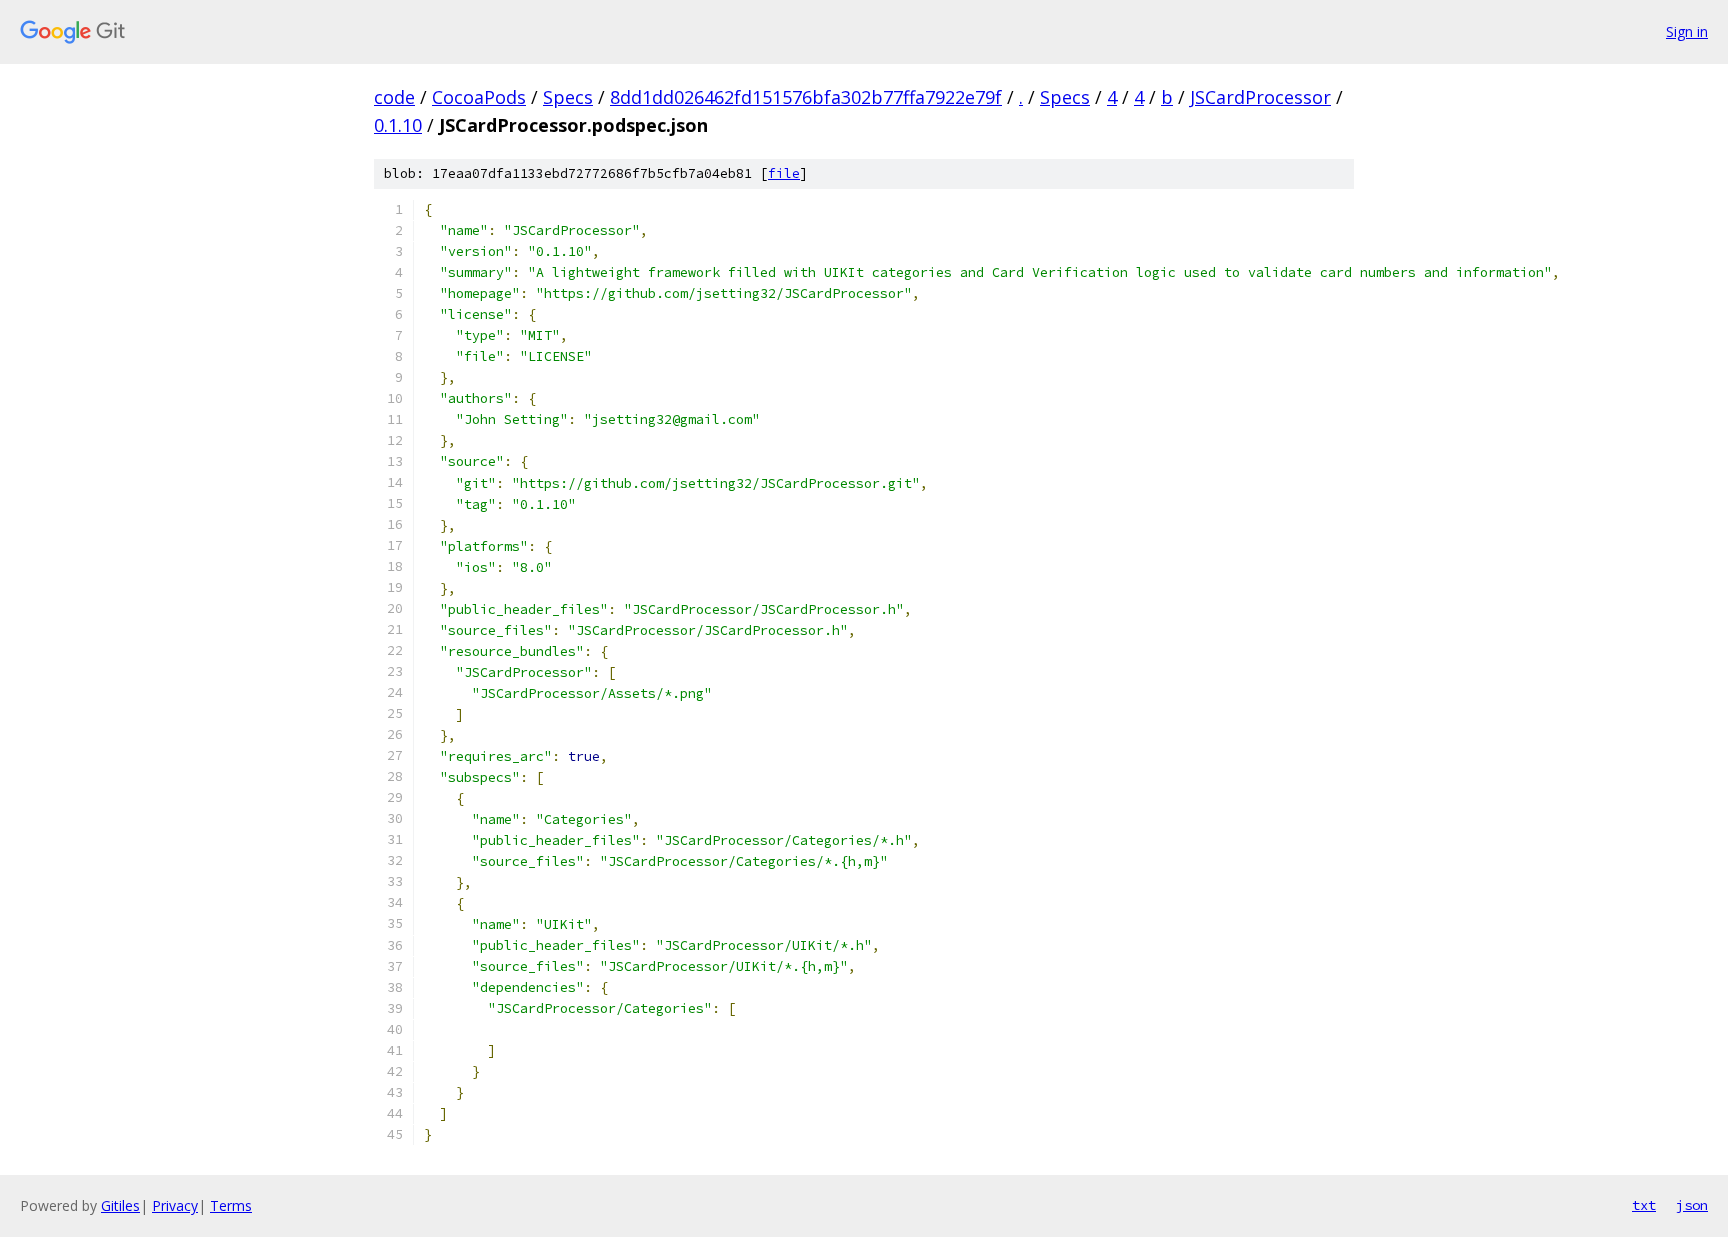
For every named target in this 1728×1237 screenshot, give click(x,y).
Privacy (175, 1205)
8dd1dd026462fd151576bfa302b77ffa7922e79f (806, 97)
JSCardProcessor (1260, 97)
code (394, 97)
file (784, 173)
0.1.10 (398, 125)
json (1692, 1205)
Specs (568, 97)
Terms (231, 1205)
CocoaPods (479, 97)
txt (1644, 1205)
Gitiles (120, 1205)
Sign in (1687, 31)
